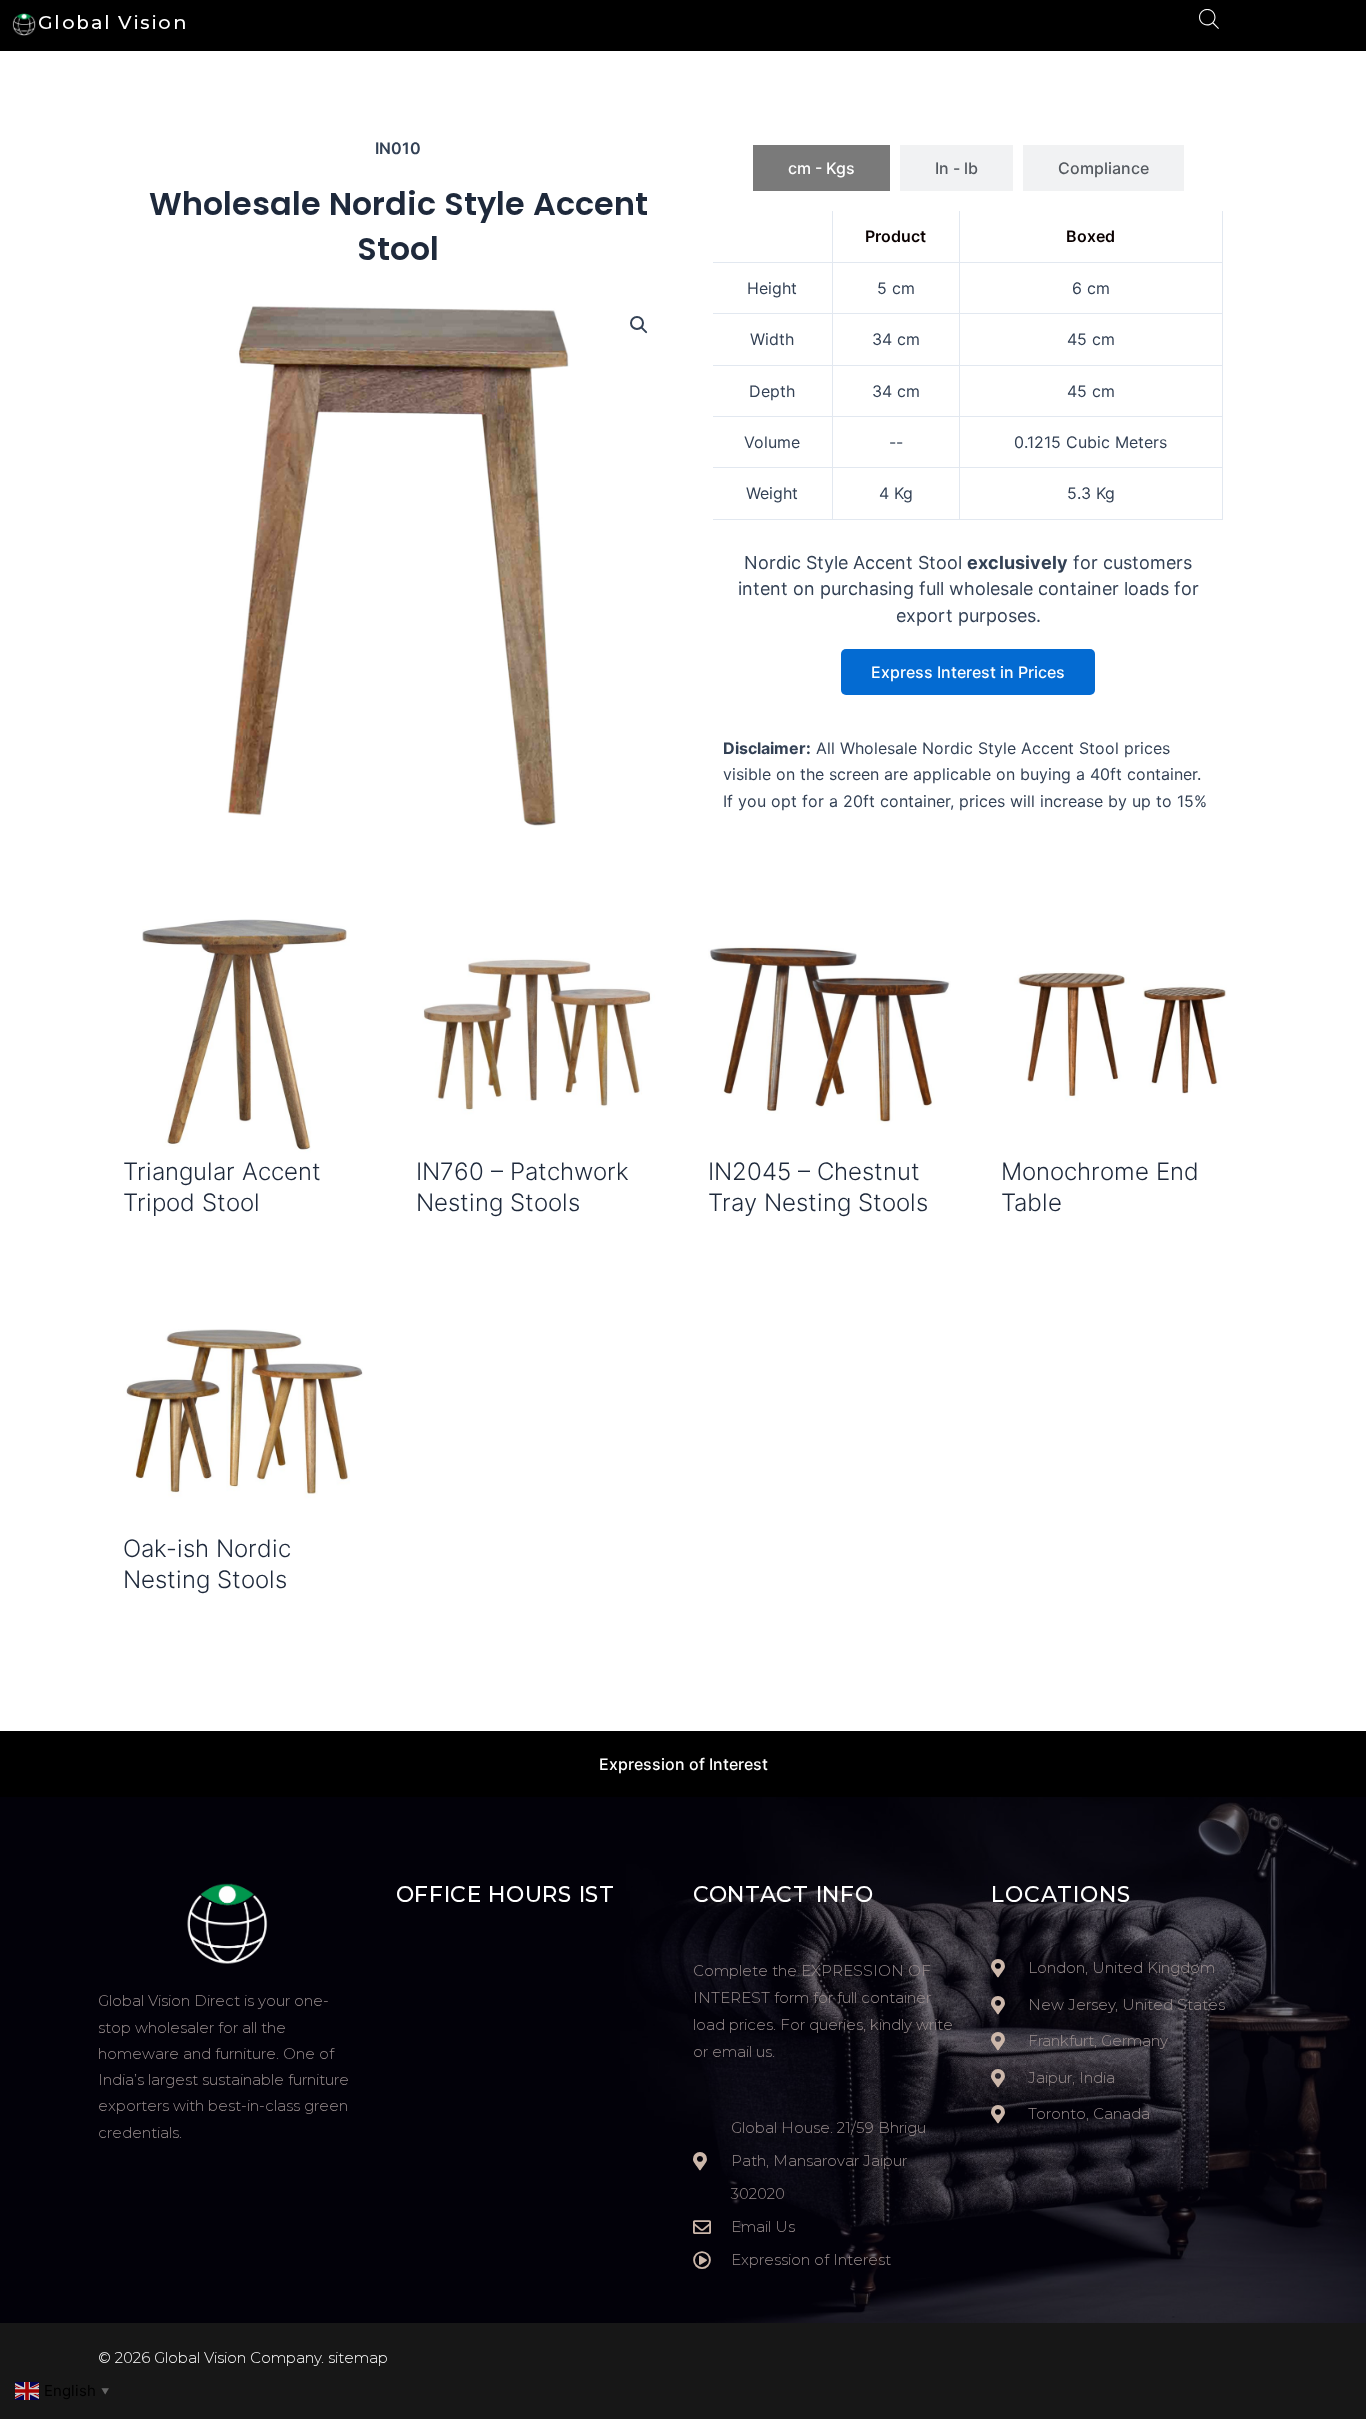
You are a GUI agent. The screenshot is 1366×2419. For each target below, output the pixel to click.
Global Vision (113, 22)
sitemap (358, 2357)
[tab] (821, 168)
